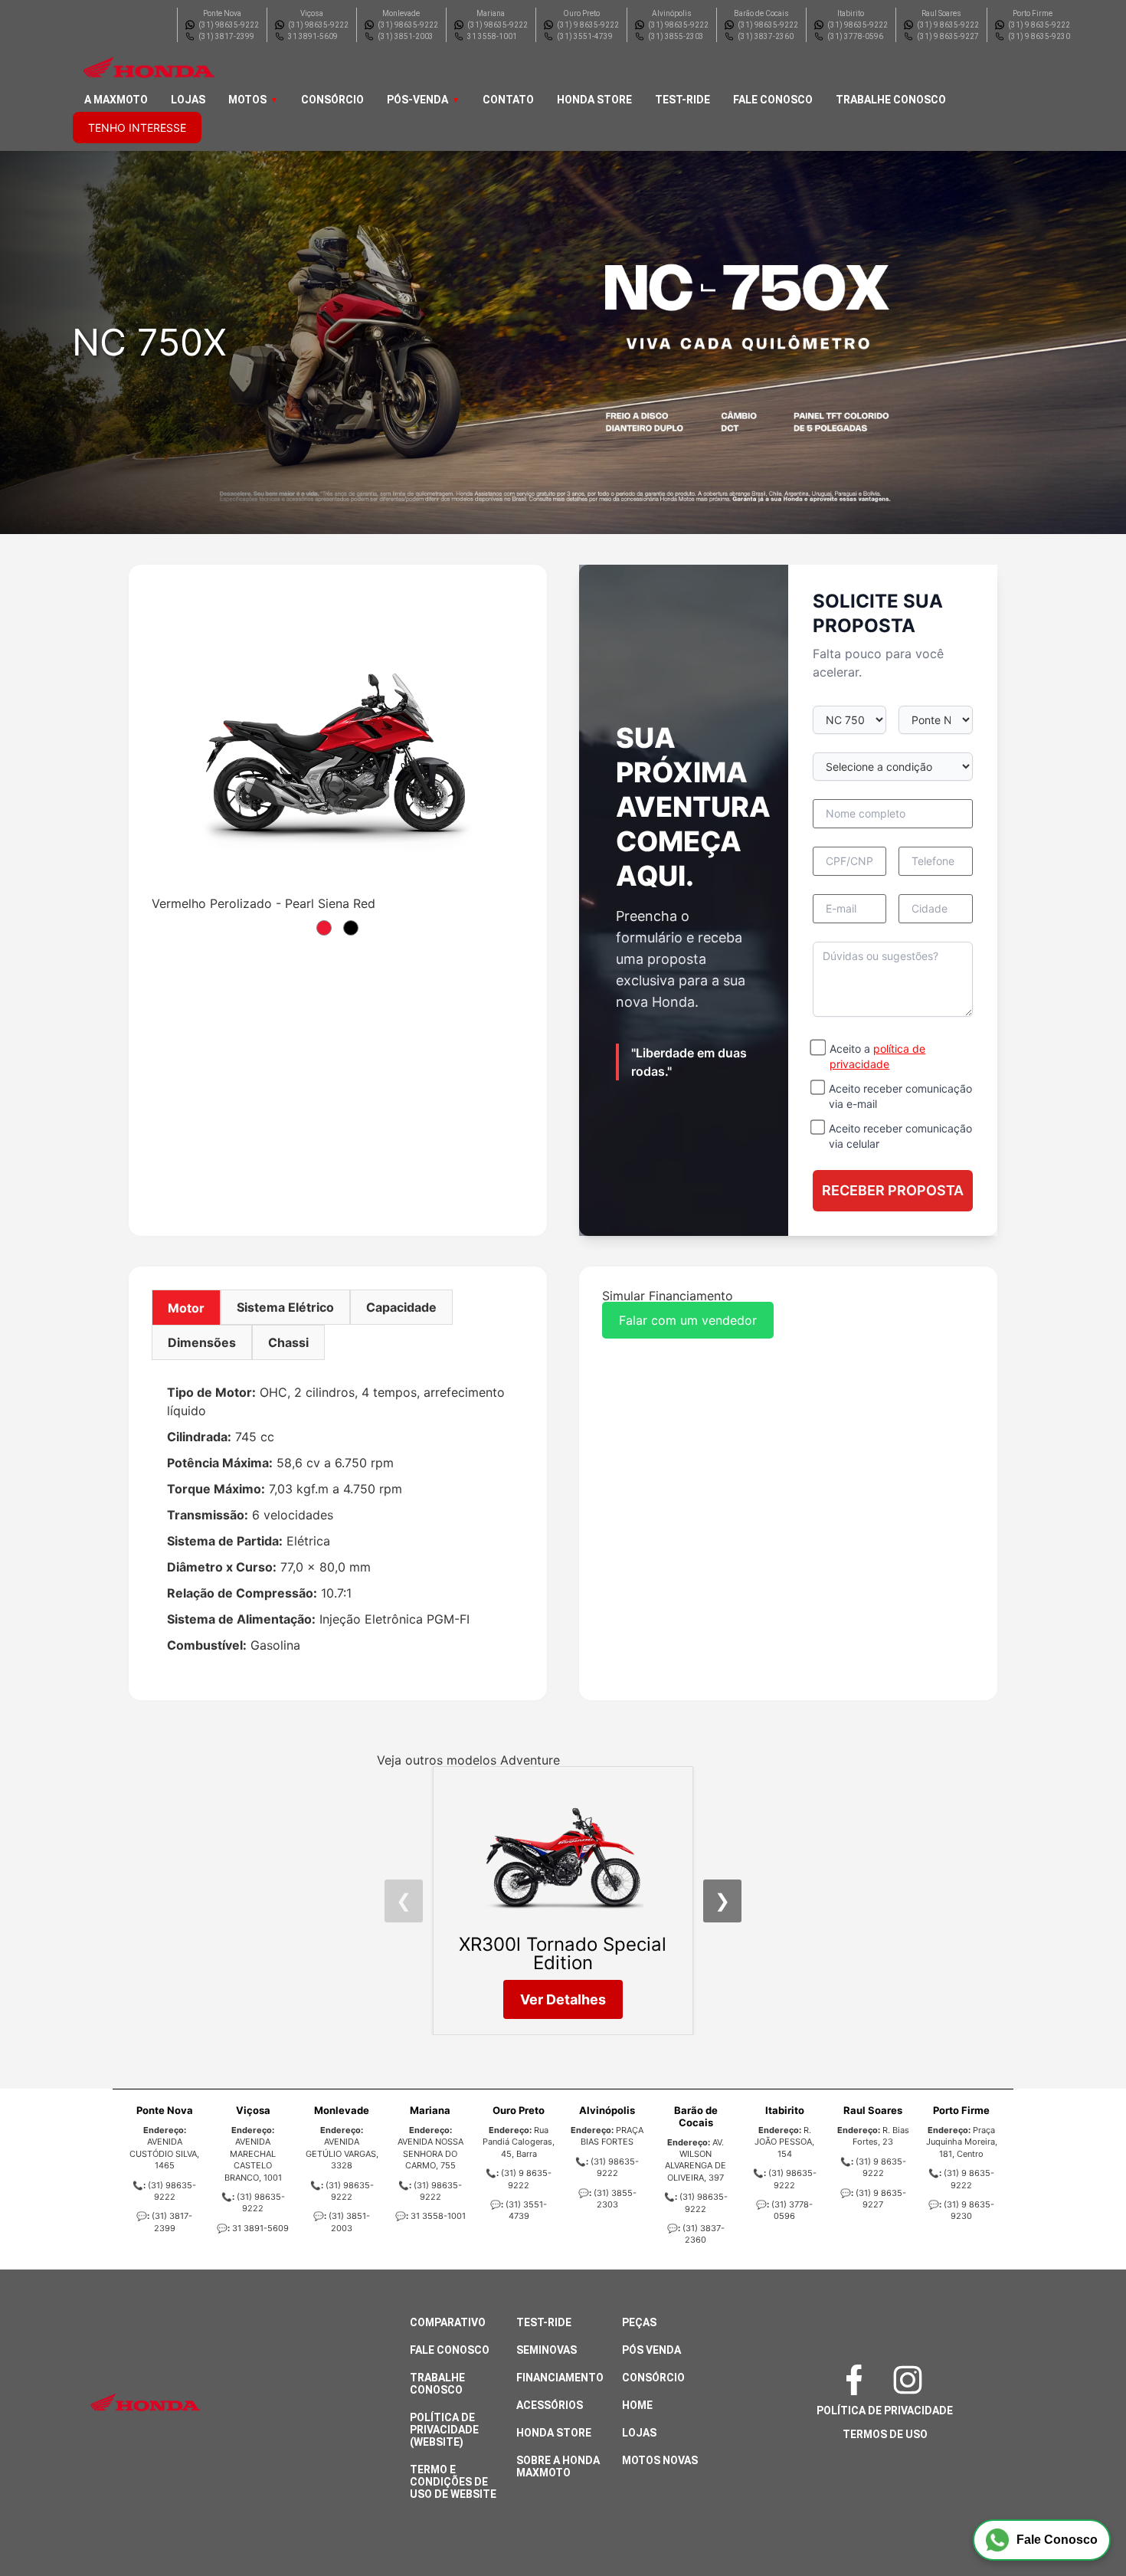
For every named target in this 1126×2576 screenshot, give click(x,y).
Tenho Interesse (137, 128)
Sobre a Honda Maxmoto (558, 2466)
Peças (639, 2322)
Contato (508, 100)
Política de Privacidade (885, 2410)
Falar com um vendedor (688, 1320)
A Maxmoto (116, 100)
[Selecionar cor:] (324, 928)
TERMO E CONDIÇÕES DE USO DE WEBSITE (453, 2482)
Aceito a (877, 1056)
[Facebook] (858, 2380)
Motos (247, 100)
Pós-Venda (417, 100)
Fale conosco (773, 100)
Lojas (188, 100)
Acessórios (550, 2405)
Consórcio (332, 100)
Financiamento (560, 2378)
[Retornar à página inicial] (43, 2522)
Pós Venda (651, 2350)
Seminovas (547, 2350)
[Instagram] (912, 2380)
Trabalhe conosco (891, 100)
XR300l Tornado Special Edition (563, 1953)
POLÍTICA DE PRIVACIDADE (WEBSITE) (444, 2430)
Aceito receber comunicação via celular (900, 1136)
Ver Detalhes (563, 1999)
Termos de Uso (885, 2434)
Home (637, 2405)
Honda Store (594, 100)
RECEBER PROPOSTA (893, 1190)
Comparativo (448, 2322)
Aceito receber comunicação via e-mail (900, 1096)
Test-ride (682, 100)
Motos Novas (660, 2460)
